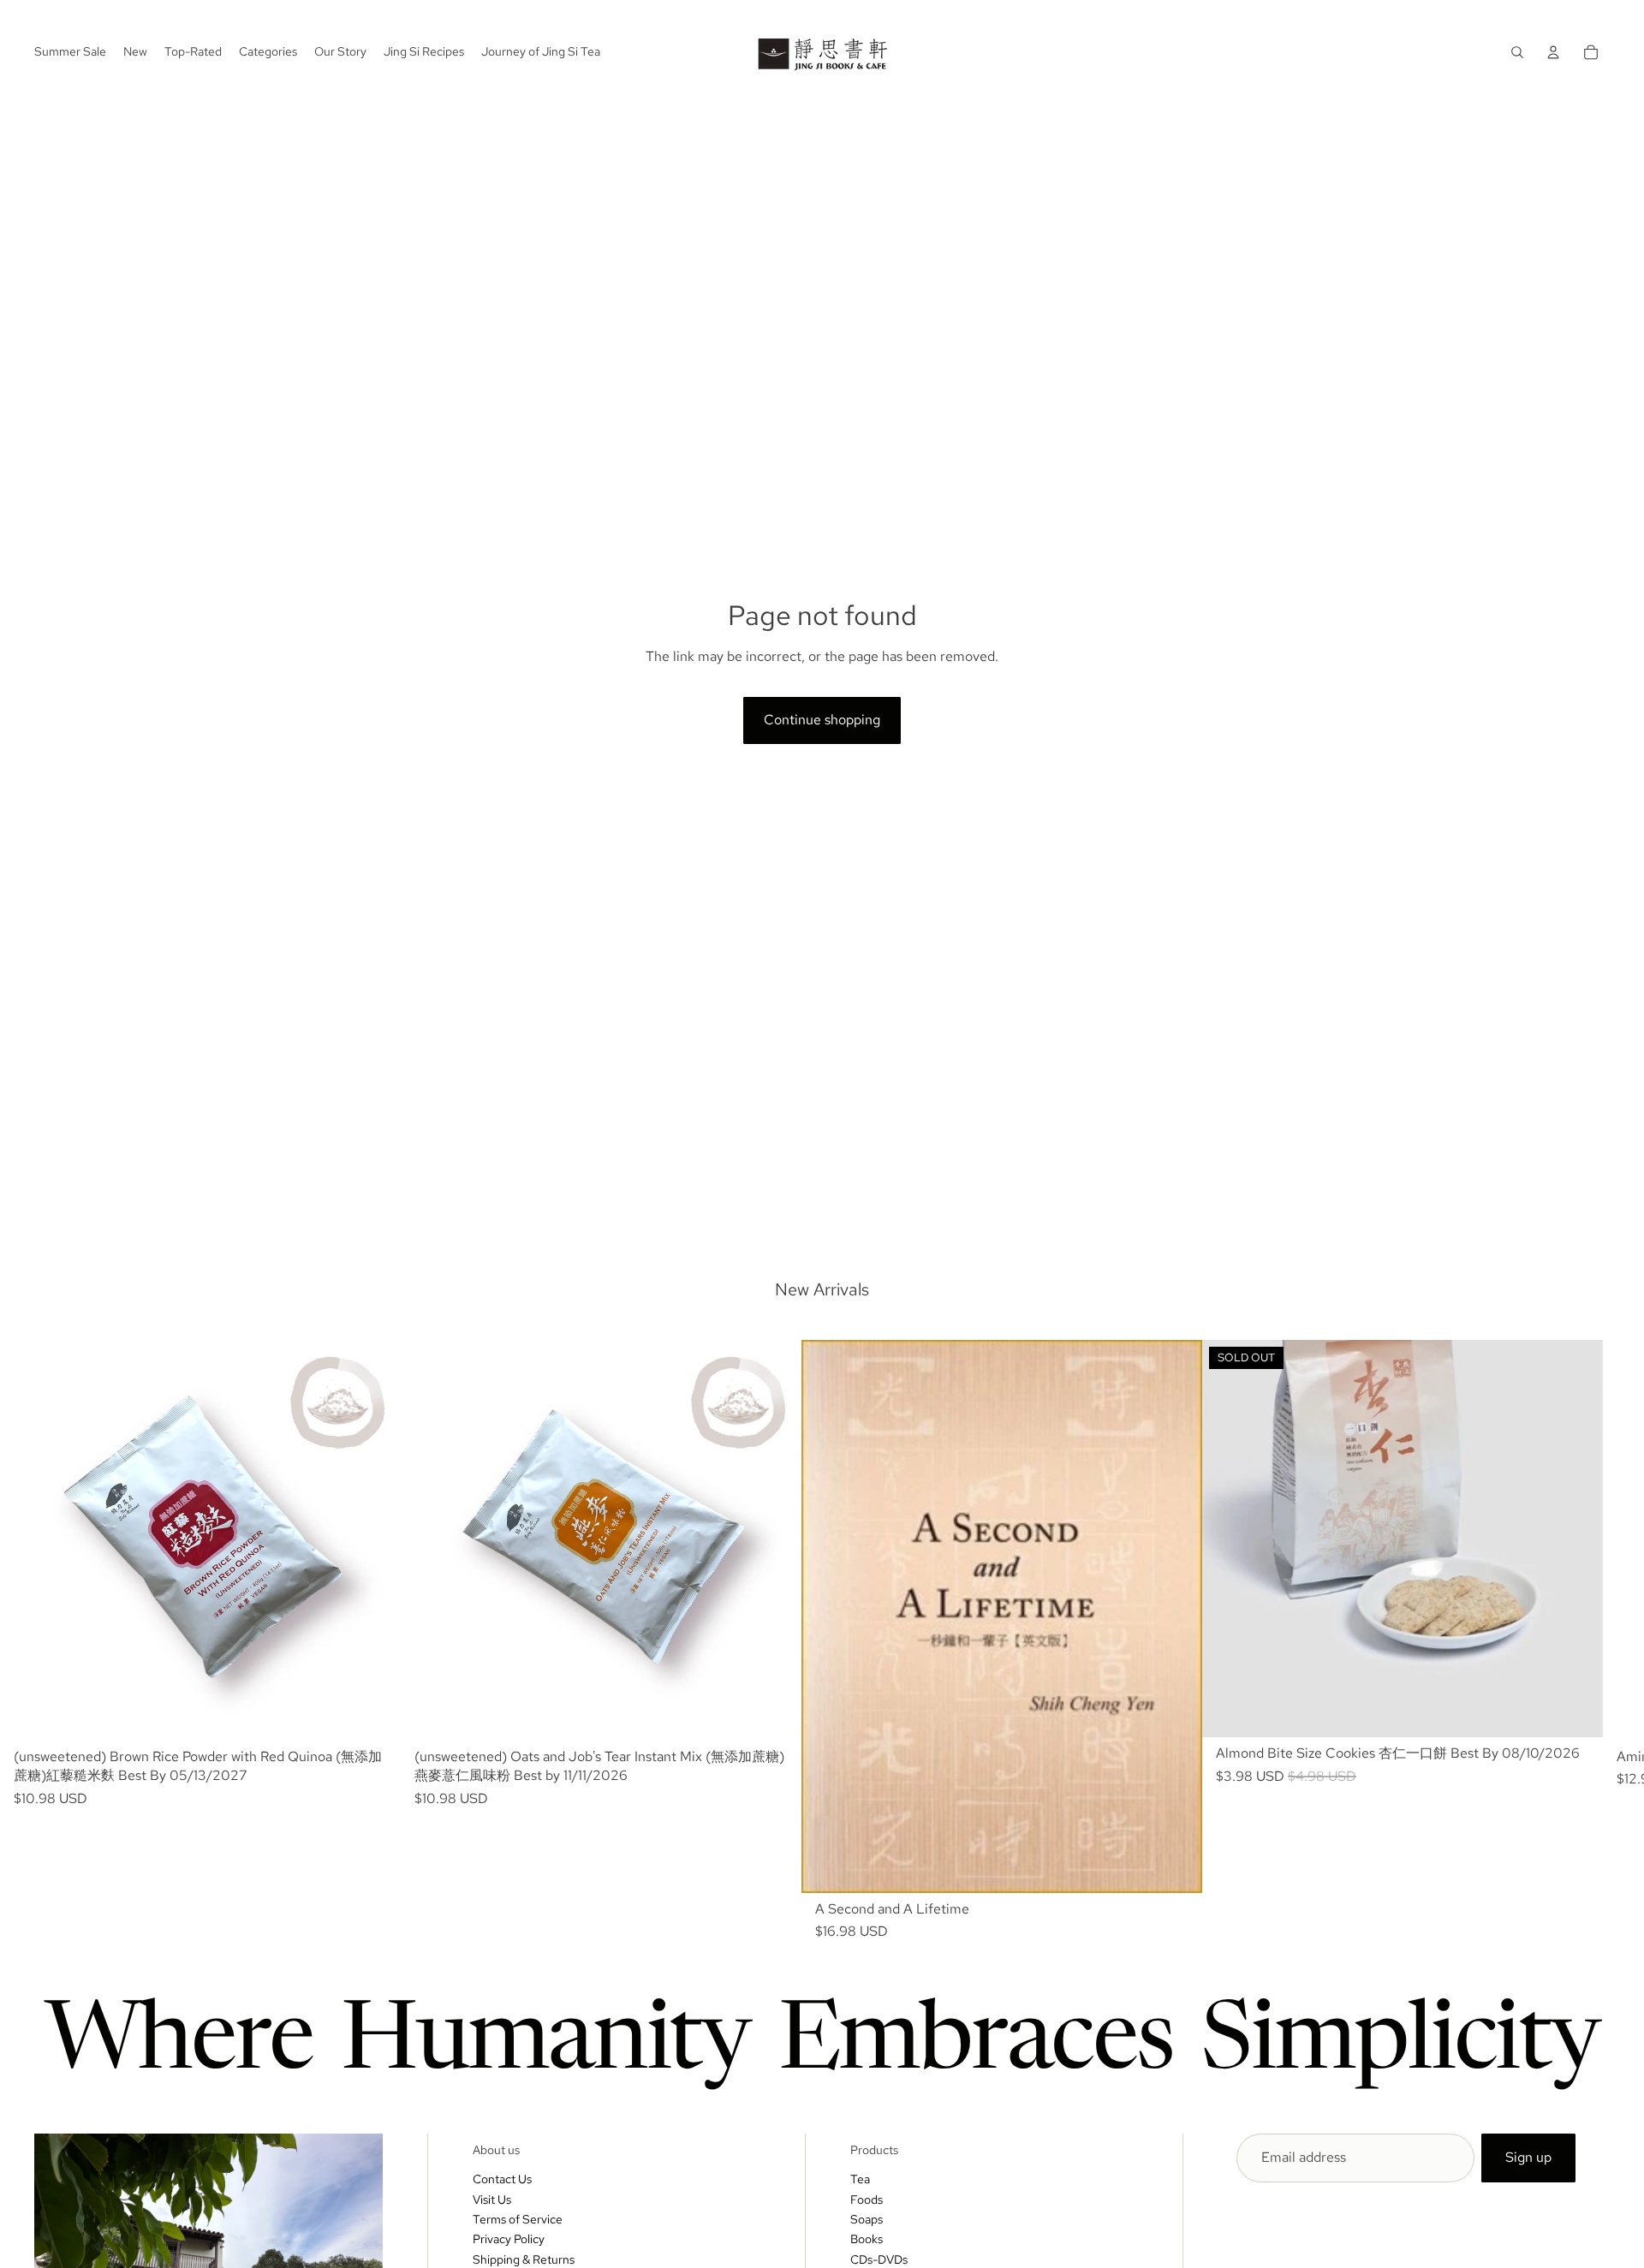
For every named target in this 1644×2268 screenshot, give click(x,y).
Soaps (867, 2219)
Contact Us (502, 2179)
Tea (860, 2179)
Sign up (1528, 2157)
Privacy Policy (509, 2239)
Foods (867, 2200)
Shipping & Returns (524, 2259)
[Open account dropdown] (1553, 52)
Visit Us (492, 2200)
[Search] (1517, 52)
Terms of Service (518, 2219)
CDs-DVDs (879, 2259)
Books (867, 2239)
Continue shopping (822, 720)
